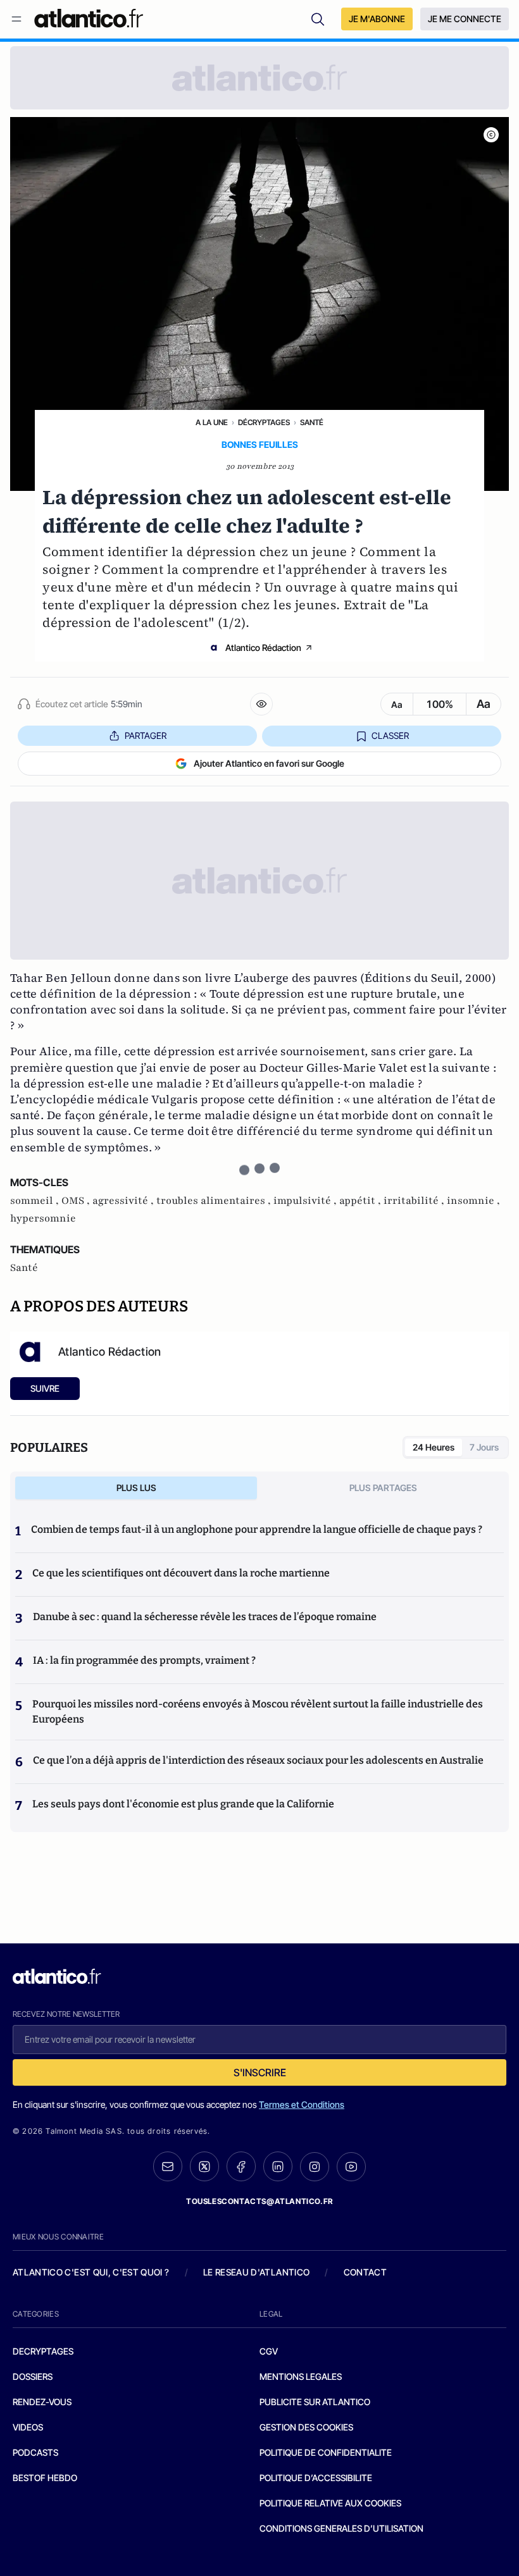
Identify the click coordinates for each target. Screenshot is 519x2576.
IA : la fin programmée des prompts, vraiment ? (144, 1660)
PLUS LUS (136, 1488)
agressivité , (124, 1201)
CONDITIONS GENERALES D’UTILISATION (341, 2528)
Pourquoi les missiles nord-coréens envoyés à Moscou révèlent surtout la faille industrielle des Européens (258, 1712)
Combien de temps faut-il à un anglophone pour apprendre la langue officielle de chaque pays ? (257, 1529)
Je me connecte (465, 19)
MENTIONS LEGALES (301, 2376)
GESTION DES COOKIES (306, 2427)
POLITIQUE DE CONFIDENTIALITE (326, 2452)
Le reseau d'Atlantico (256, 2272)
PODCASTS (35, 2452)
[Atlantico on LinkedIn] (278, 2166)
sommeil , (36, 1201)
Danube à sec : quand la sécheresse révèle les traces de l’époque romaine (205, 1617)
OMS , (77, 1201)
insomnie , (473, 1201)
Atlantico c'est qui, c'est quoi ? (91, 2272)
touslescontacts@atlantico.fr (259, 2201)
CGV (269, 2351)
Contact (365, 2272)
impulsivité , (306, 1201)
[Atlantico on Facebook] (241, 2166)
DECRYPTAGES (43, 2351)
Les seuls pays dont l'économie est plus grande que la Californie (183, 1804)
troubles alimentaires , (215, 1201)
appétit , (361, 1201)
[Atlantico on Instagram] (315, 2167)
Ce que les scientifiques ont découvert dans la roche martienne (181, 1573)
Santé (312, 422)
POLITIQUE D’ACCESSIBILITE (316, 2478)
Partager (146, 735)
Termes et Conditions (302, 2104)
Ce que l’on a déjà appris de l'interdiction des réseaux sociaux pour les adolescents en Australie (258, 1760)
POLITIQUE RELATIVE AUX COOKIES (330, 2503)
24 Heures (434, 1447)
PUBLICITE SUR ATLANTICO (315, 2402)
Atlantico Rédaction (263, 647)
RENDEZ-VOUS (42, 2402)
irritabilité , (415, 1201)
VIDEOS (28, 2427)
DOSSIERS (33, 2376)
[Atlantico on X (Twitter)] (204, 2166)
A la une (212, 422)
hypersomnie (43, 1218)
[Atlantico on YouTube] (351, 2167)
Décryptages (264, 422)
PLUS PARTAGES (383, 1488)
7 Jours (484, 1447)
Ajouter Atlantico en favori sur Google (269, 763)
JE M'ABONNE (377, 19)
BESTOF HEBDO (45, 2478)
